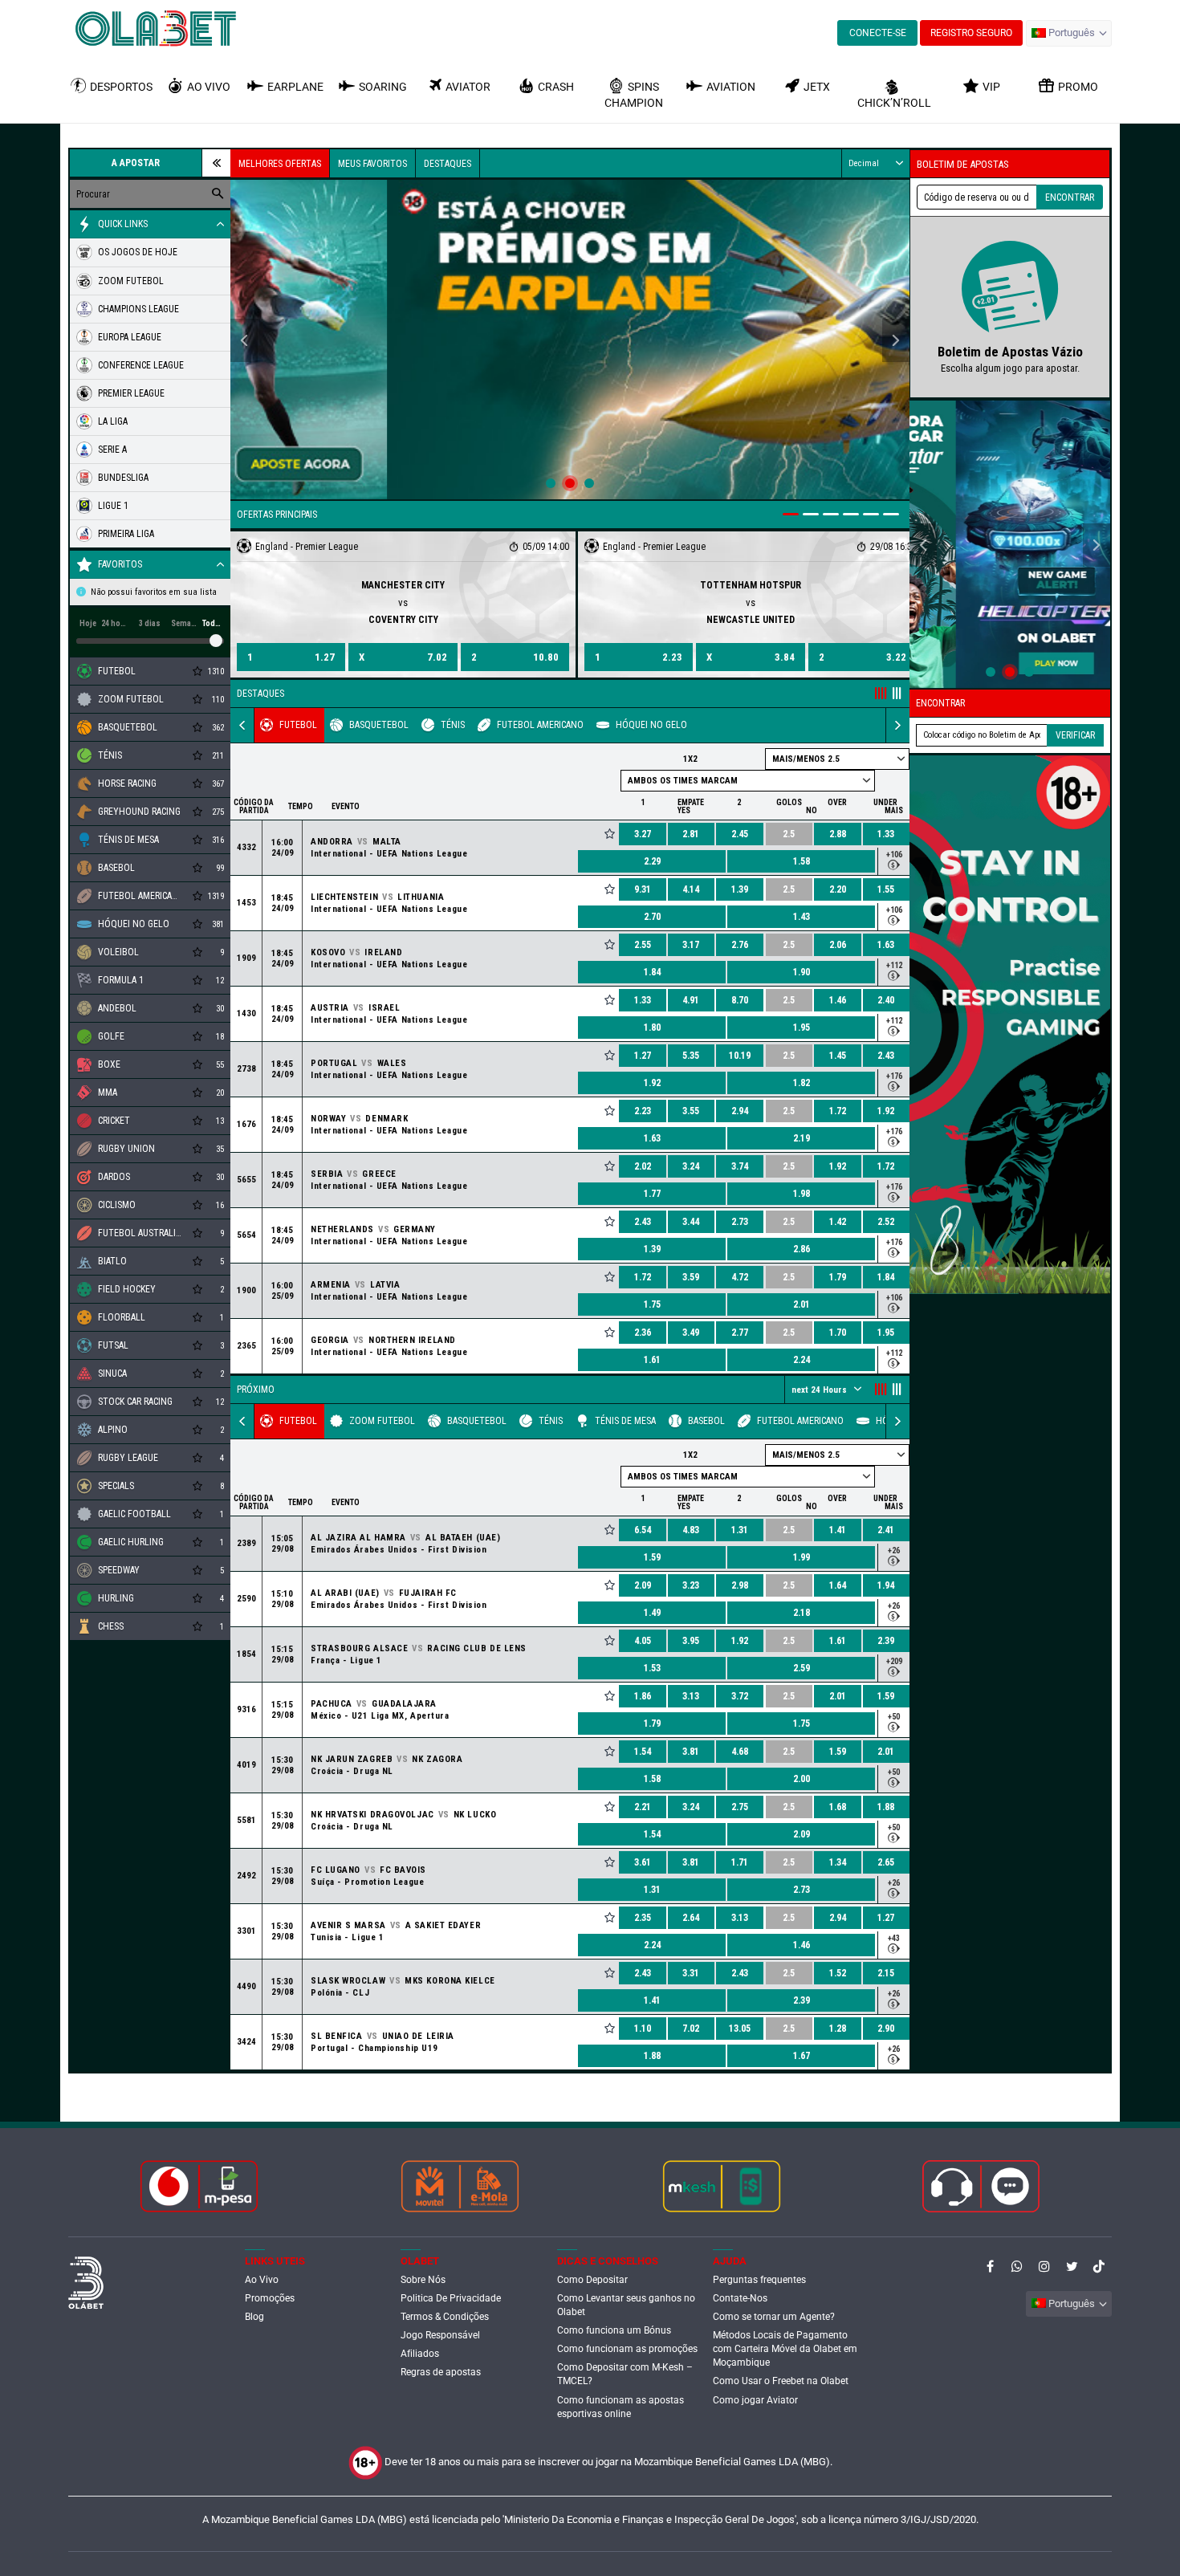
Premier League (131, 393)
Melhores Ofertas (280, 164)
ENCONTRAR (1070, 197)
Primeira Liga (126, 534)
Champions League (138, 309)
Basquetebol (379, 725)
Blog (254, 2317)
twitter (1072, 2266)
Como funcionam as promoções (627, 2349)
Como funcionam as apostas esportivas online (621, 2407)
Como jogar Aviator (755, 2400)
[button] (1069, 33)
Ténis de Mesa (625, 1421)
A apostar (136, 163)
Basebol (706, 1421)
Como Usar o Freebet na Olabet (781, 2381)
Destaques (448, 164)
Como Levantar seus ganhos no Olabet (626, 2305)
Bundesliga (123, 478)
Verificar (1075, 735)
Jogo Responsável (440, 2335)
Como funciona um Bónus (614, 2330)
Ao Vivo (262, 2280)
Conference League (141, 365)
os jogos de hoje (138, 252)
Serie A (112, 450)
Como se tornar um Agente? (774, 2317)
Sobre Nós (423, 2280)
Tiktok (1099, 2266)
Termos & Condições (445, 2317)
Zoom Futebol (382, 1421)
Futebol (298, 725)
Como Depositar (592, 2280)
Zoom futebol (131, 281)
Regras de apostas (441, 2372)
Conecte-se (878, 33)
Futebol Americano (540, 725)
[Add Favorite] (610, 834)
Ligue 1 (113, 506)
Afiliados (420, 2354)
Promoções (270, 2298)
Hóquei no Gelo (651, 725)
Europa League (130, 337)
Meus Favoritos (372, 164)
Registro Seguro (971, 33)
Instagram (1044, 2266)
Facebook (990, 2266)
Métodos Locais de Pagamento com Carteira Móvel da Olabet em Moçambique (785, 2349)
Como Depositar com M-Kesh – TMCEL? (625, 2374)
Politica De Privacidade (451, 2298)
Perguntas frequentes (759, 2280)
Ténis (453, 725)
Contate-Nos (740, 2298)
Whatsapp (1017, 2266)
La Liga (113, 421)
